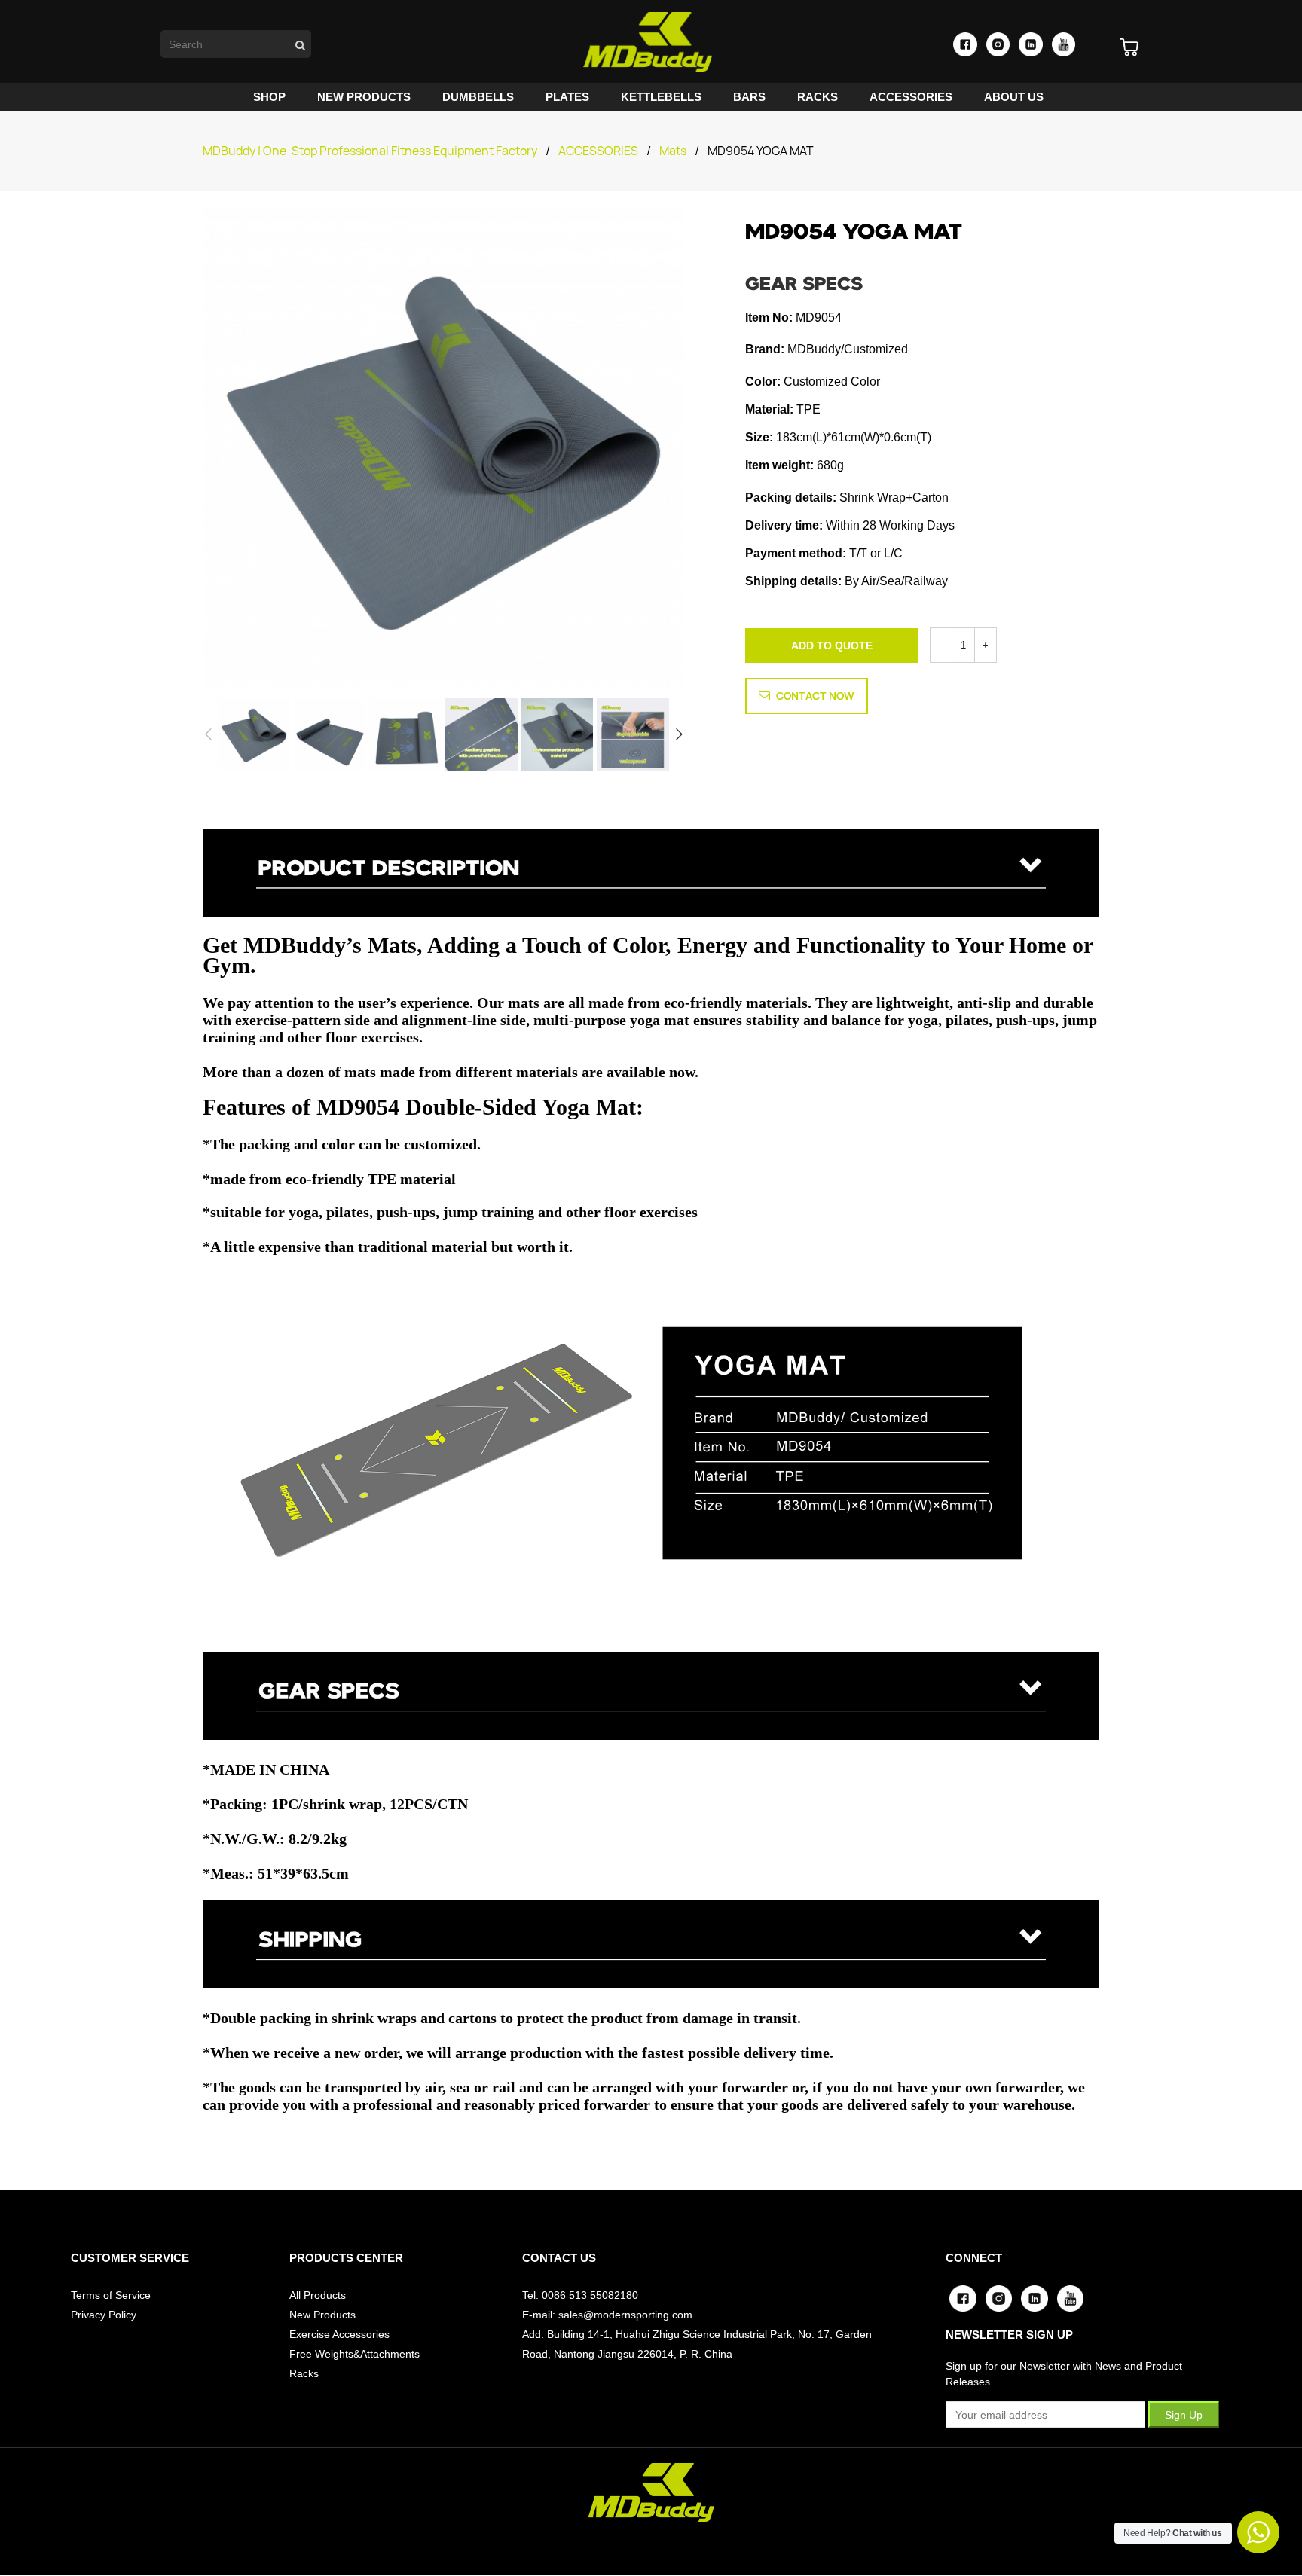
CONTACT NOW (815, 696)
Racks (304, 2373)
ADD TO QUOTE (832, 646)
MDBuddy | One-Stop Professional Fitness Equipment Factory (370, 151)
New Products (322, 2315)
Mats (673, 151)
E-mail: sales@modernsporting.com (607, 2315)
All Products (318, 2295)
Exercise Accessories (339, 2334)
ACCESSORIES (598, 151)
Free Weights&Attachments (355, 2354)
